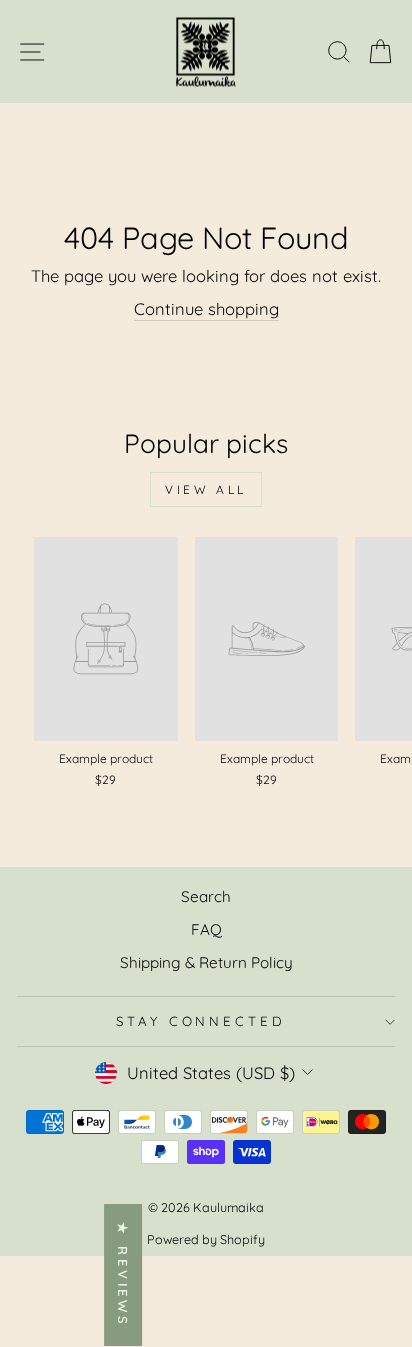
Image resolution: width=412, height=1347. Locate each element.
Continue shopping (206, 308)
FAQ (206, 929)
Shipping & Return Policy (206, 962)
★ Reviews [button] (123, 1276)
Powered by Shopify (206, 1239)
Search (206, 896)
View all (206, 489)
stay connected (201, 1021)
